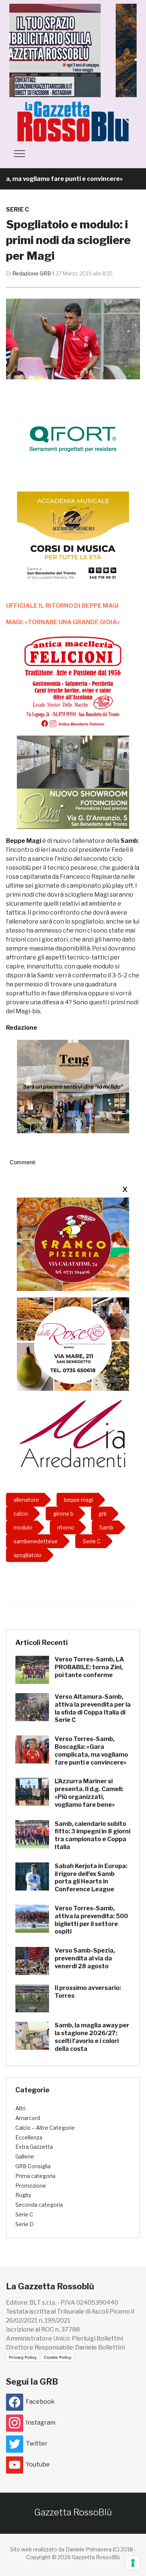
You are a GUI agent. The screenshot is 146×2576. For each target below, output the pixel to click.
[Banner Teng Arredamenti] (73, 1086)
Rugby (23, 2195)
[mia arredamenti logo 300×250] (73, 1433)
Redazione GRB (32, 273)
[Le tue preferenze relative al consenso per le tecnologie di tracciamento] (133, 2563)
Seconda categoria (39, 2205)
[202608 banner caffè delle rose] (73, 1344)
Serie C (17, 209)
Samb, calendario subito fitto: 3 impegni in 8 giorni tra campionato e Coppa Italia (92, 1835)
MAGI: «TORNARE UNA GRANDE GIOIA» (63, 622)
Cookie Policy (57, 2357)
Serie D (25, 2224)
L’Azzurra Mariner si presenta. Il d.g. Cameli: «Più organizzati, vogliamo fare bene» (89, 1793)
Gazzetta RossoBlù (73, 2512)
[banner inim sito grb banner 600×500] (73, 50)
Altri (20, 2108)
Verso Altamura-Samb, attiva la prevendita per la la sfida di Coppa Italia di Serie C (93, 1708)
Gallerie (25, 2156)
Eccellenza (29, 2137)
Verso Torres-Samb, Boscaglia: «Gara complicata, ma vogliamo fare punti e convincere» (91, 1751)
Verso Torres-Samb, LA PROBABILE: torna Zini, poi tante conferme (89, 1667)
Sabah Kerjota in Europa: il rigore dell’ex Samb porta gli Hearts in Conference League (91, 1878)
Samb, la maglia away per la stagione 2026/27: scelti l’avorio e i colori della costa (92, 2037)
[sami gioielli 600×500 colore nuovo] (73, 782)
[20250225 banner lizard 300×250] (73, 538)
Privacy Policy (23, 2357)
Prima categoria (35, 2176)
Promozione (31, 2186)
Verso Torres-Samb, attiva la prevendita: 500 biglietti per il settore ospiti (91, 1920)
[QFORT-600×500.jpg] (73, 439)
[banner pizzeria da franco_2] (73, 1244)
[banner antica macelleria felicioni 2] (73, 681)
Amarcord (28, 2118)
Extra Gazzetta (34, 2147)
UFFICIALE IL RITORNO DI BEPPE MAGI (62, 606)
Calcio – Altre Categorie (45, 2128)
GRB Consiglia (33, 2166)
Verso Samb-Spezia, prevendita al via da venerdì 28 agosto (85, 1958)
